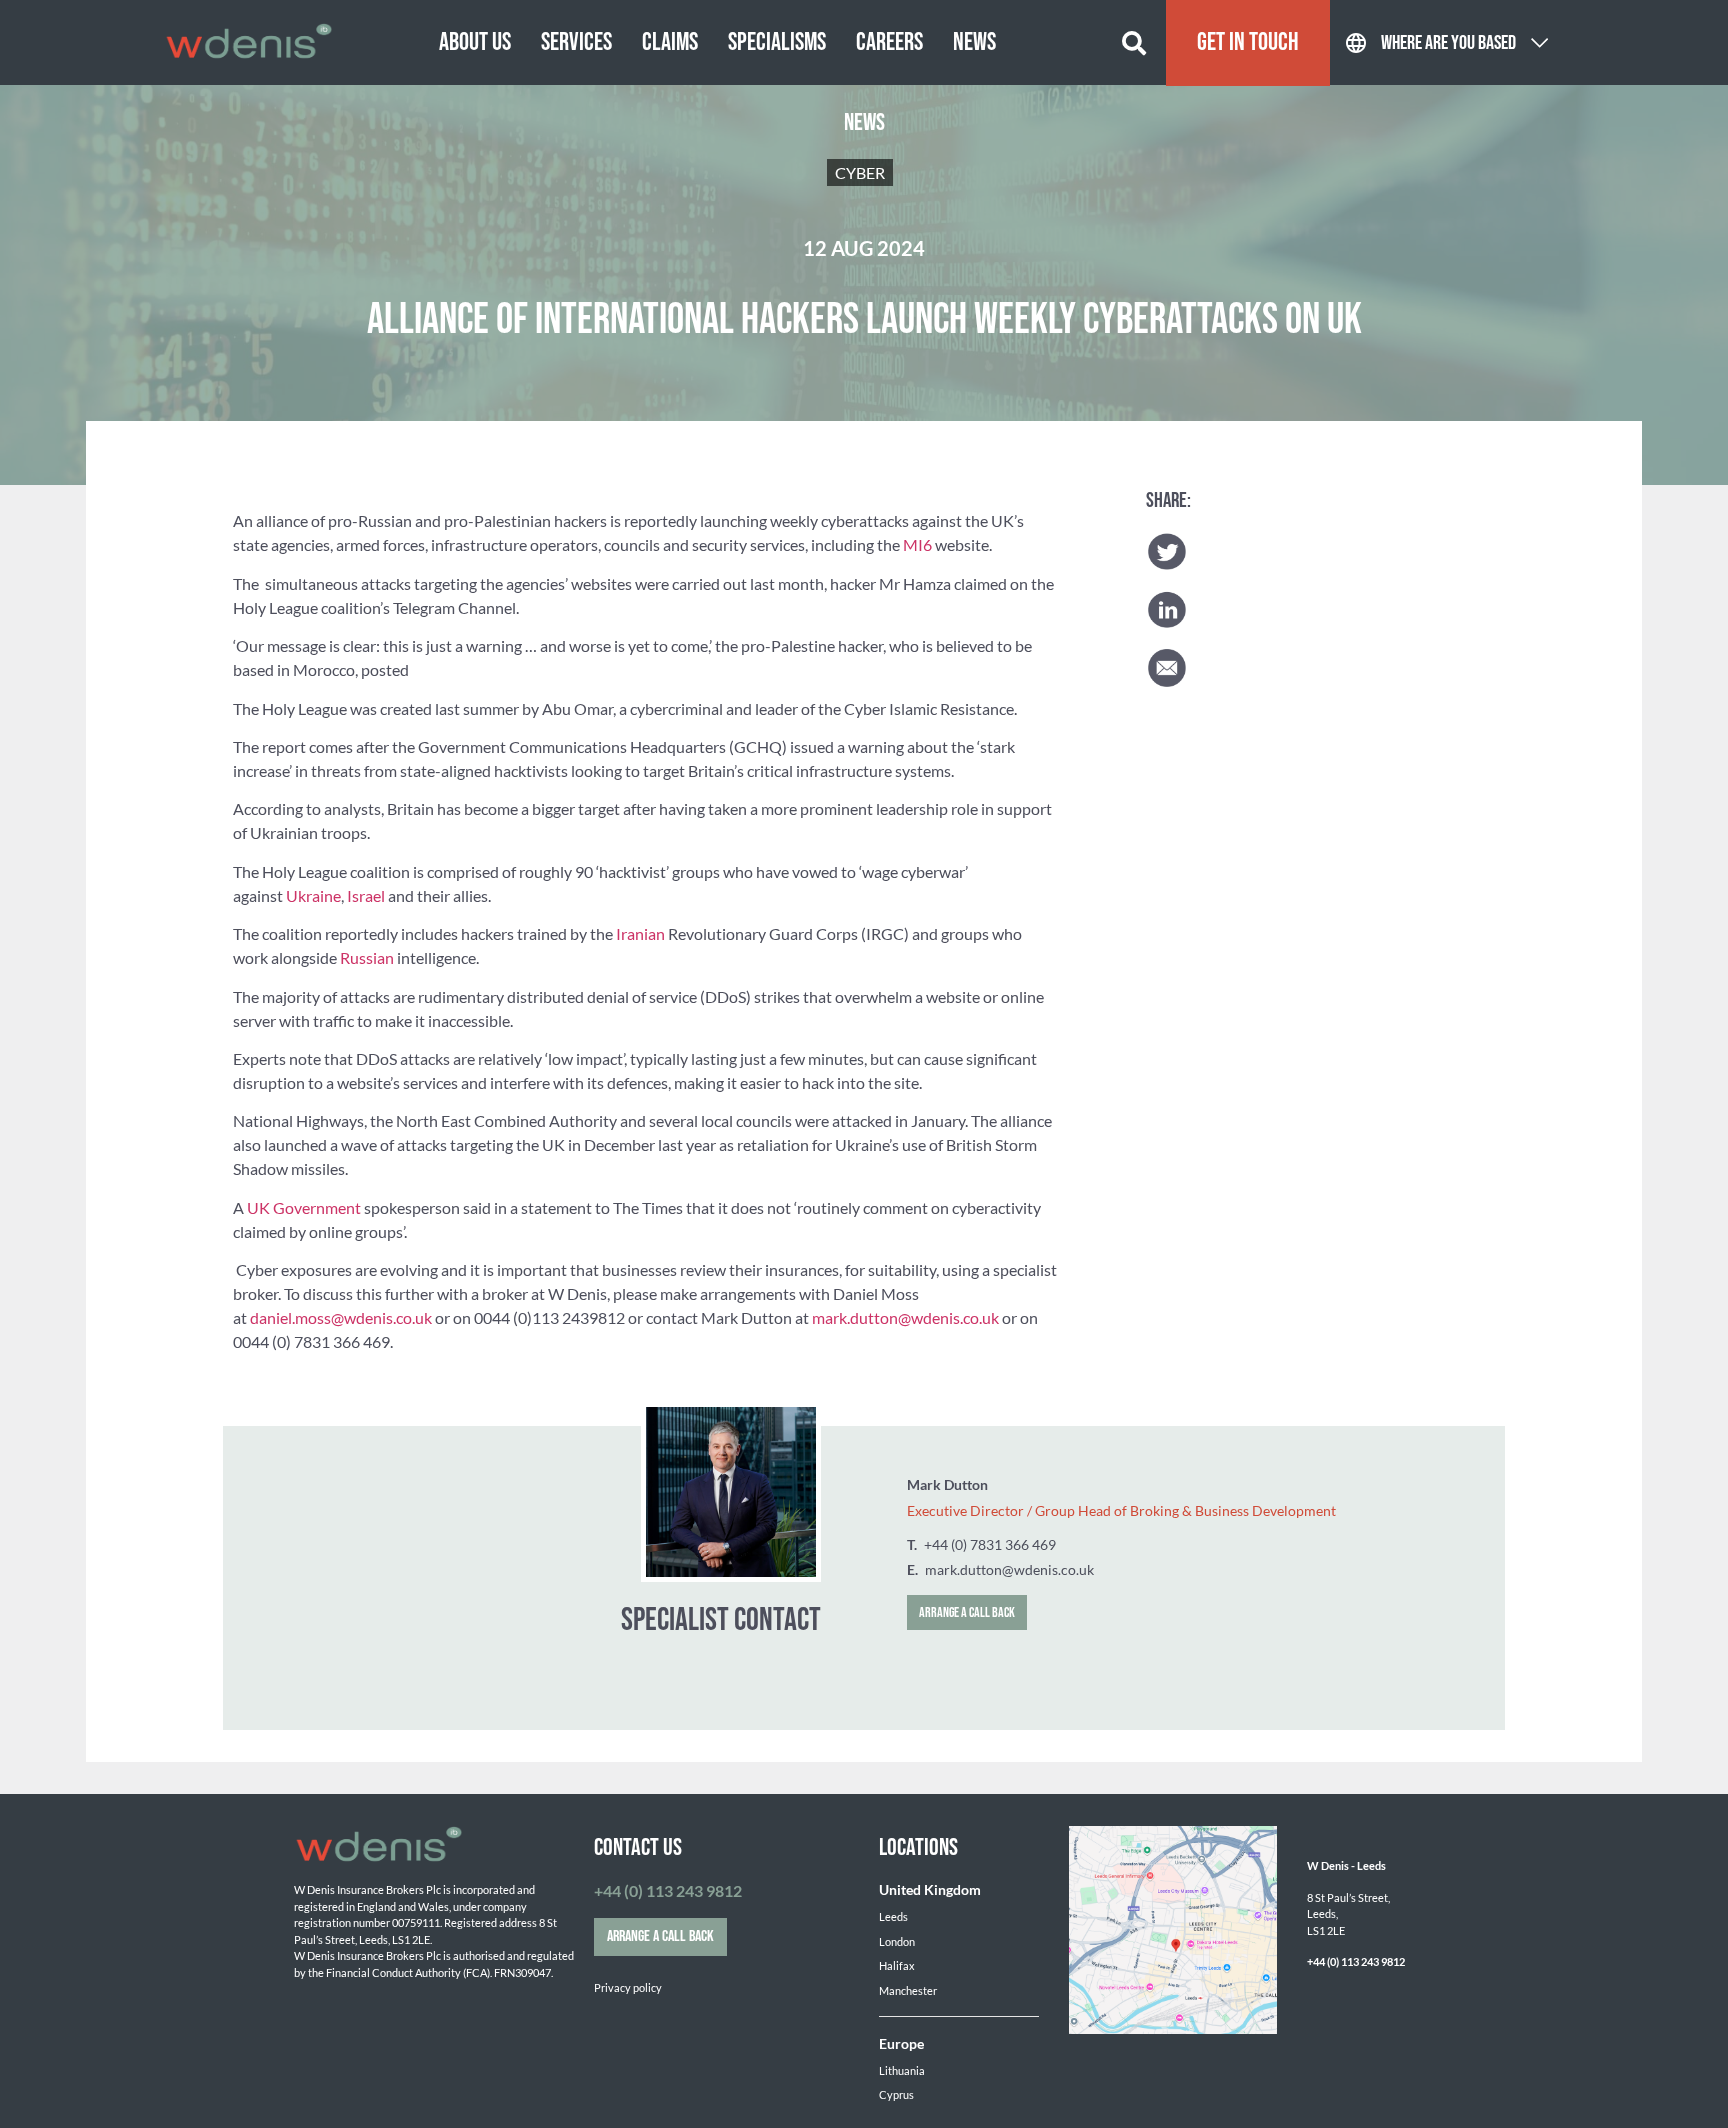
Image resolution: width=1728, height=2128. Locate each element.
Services (576, 42)
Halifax (897, 1965)
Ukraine (313, 895)
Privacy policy (628, 1987)
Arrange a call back (967, 1612)
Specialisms (777, 42)
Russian (367, 957)
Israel (366, 895)
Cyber (860, 172)
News (974, 42)
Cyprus (896, 2094)
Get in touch (1248, 42)
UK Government (304, 1207)
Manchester (908, 1990)
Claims (670, 42)
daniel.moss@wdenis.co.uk (341, 1317)
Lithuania (902, 2070)
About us (475, 42)
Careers (889, 42)
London (897, 1941)
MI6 (917, 544)
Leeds (893, 1916)
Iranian (640, 933)
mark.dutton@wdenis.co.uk (905, 1317)
